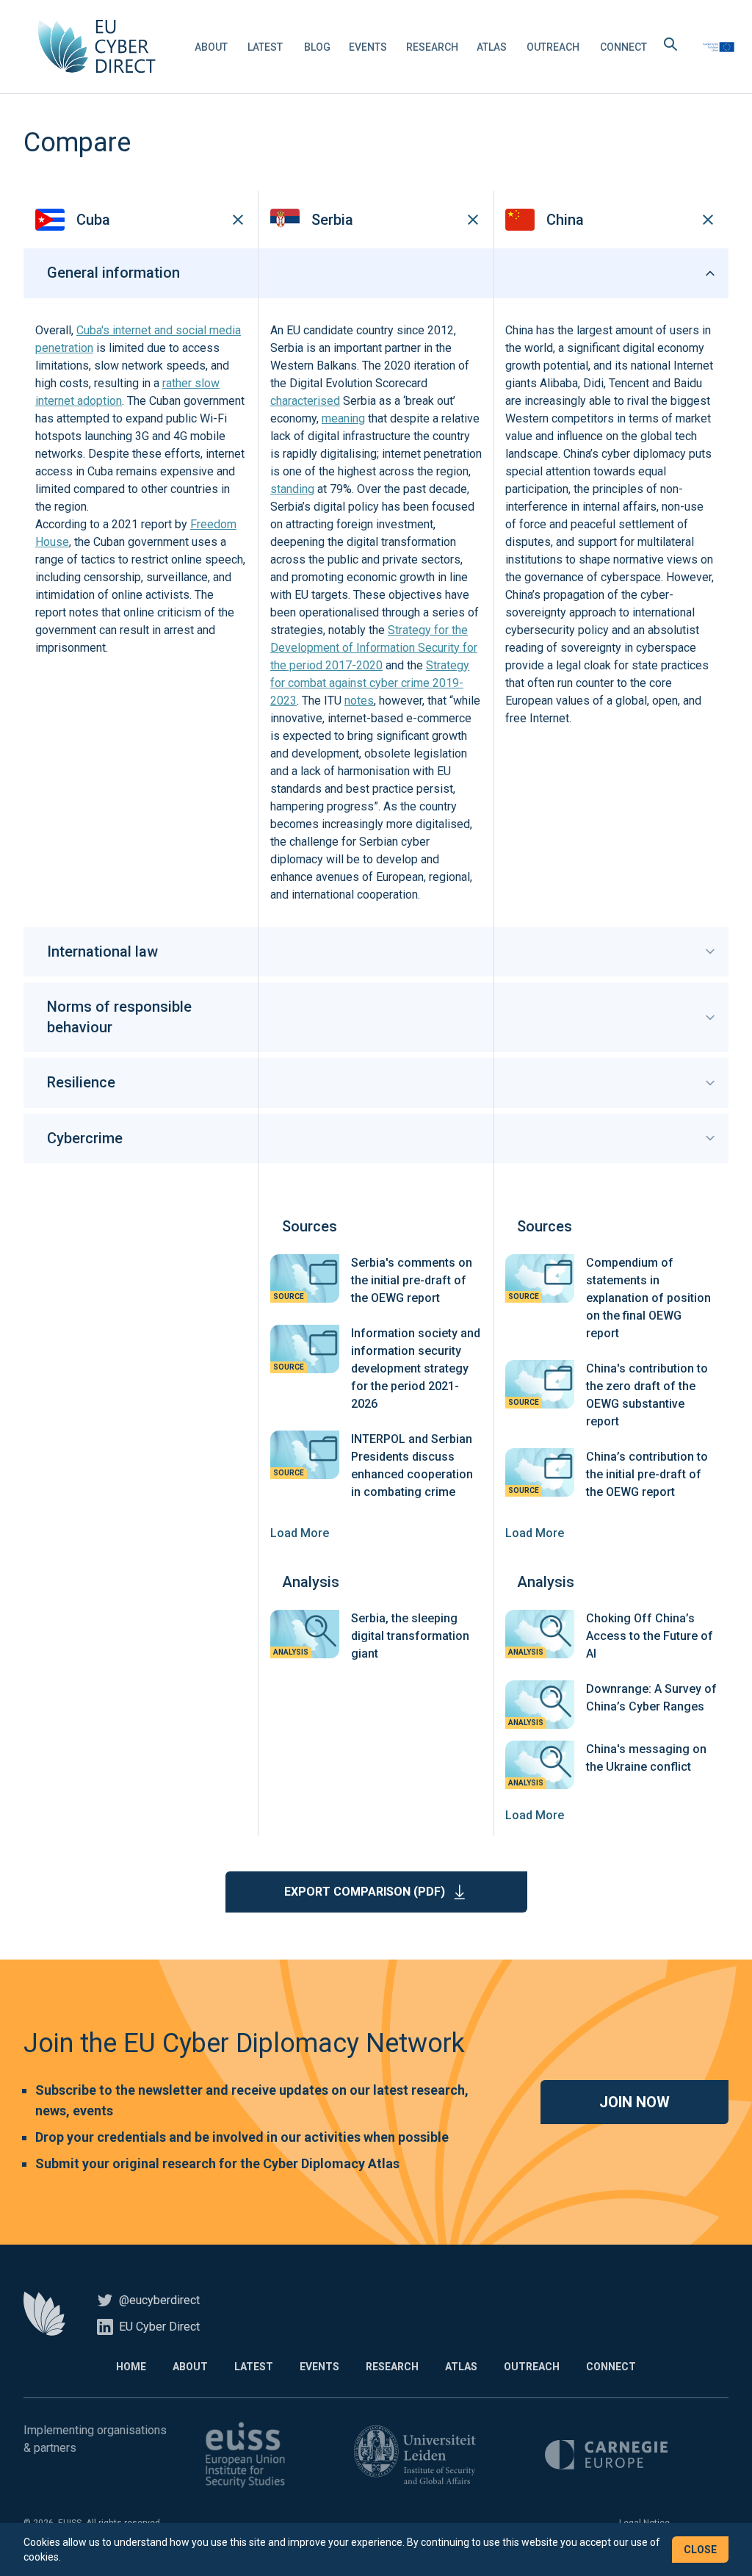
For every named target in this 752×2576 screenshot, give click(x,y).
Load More (300, 1533)
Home (131, 2367)
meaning (343, 418)
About (211, 47)
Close (700, 2550)
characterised (305, 401)
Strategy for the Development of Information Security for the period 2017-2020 (374, 648)
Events (368, 47)
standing (292, 489)
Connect (623, 47)
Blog (317, 47)
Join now (634, 2102)
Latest (265, 47)
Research (432, 47)
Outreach (553, 47)
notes (359, 701)
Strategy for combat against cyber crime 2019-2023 (370, 683)
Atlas (492, 47)
